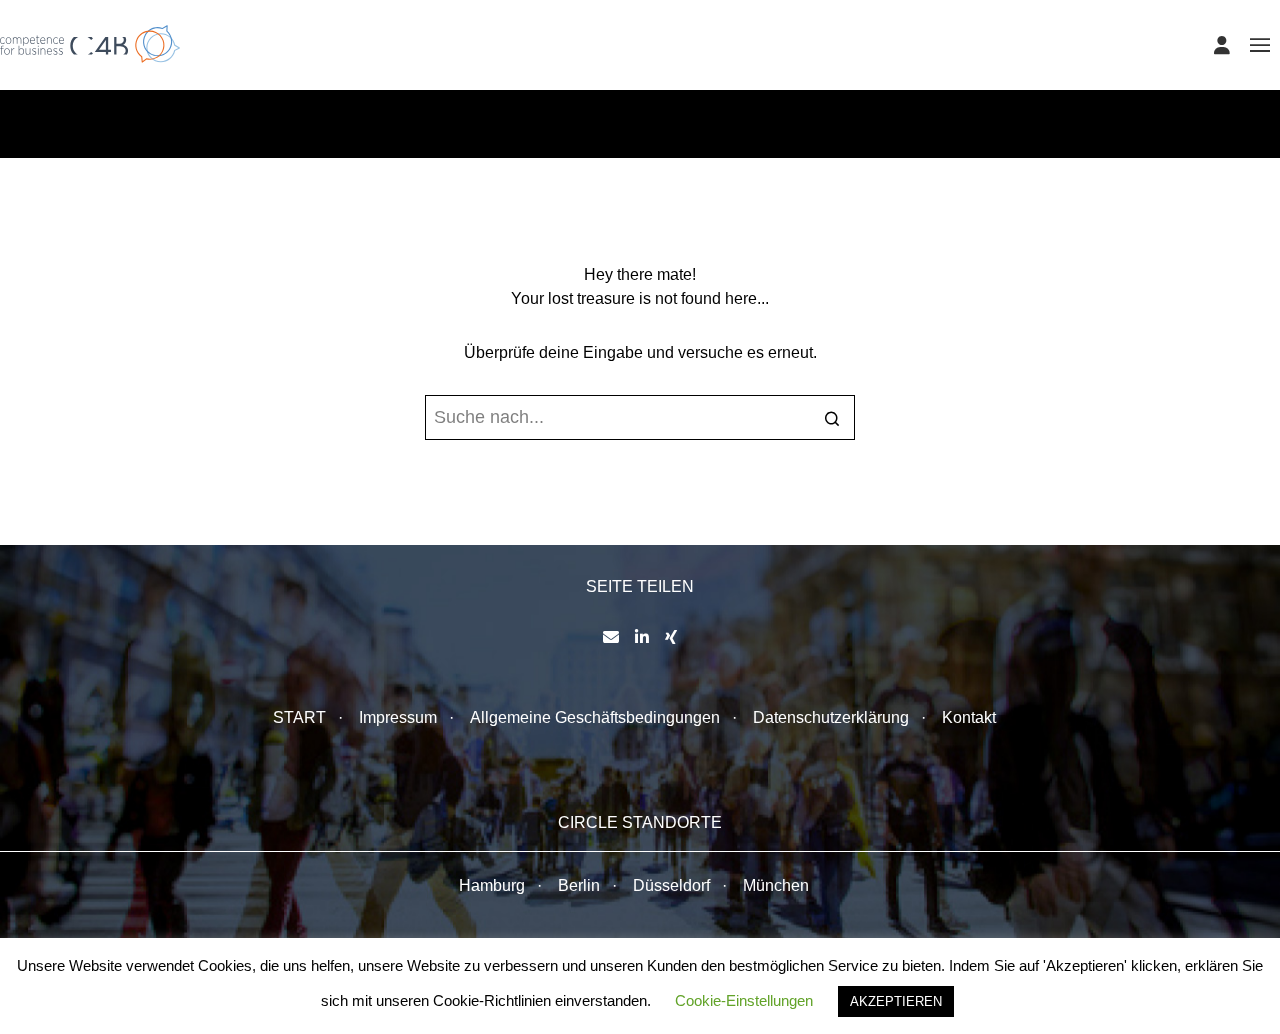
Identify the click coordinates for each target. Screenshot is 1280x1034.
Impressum (398, 717)
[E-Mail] (611, 637)
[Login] (1222, 45)
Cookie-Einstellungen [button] (744, 1000)
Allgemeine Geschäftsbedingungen (595, 717)
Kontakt (969, 717)
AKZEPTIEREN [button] (896, 1001)
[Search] (832, 419)
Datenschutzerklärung (831, 717)
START (299, 717)
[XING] (671, 637)
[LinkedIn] (642, 637)
